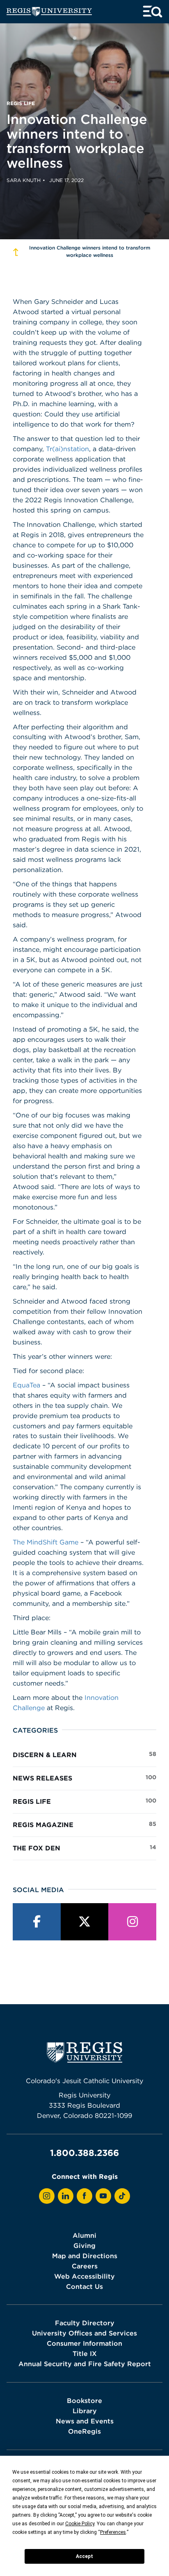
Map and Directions (85, 2256)
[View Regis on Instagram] (47, 2196)
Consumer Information (84, 2343)
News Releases (84, 1778)
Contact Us (84, 2286)
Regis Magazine (84, 1824)
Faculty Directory (85, 2323)
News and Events (85, 2421)
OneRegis (84, 2431)
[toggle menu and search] (153, 12)
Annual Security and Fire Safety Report (85, 2364)
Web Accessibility (84, 2276)
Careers (85, 2266)
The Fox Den (84, 1848)
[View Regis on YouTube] (103, 2196)
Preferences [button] (113, 2532)
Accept (84, 2556)
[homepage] (49, 12)
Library (85, 2411)
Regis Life (84, 1801)
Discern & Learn (84, 1754)
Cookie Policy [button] (80, 2524)
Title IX (85, 2353)
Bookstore (84, 2401)
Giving (84, 2246)
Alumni (84, 2235)
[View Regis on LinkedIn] (66, 2196)
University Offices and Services (84, 2333)
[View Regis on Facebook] (84, 2196)
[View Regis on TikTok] (122, 2196)
